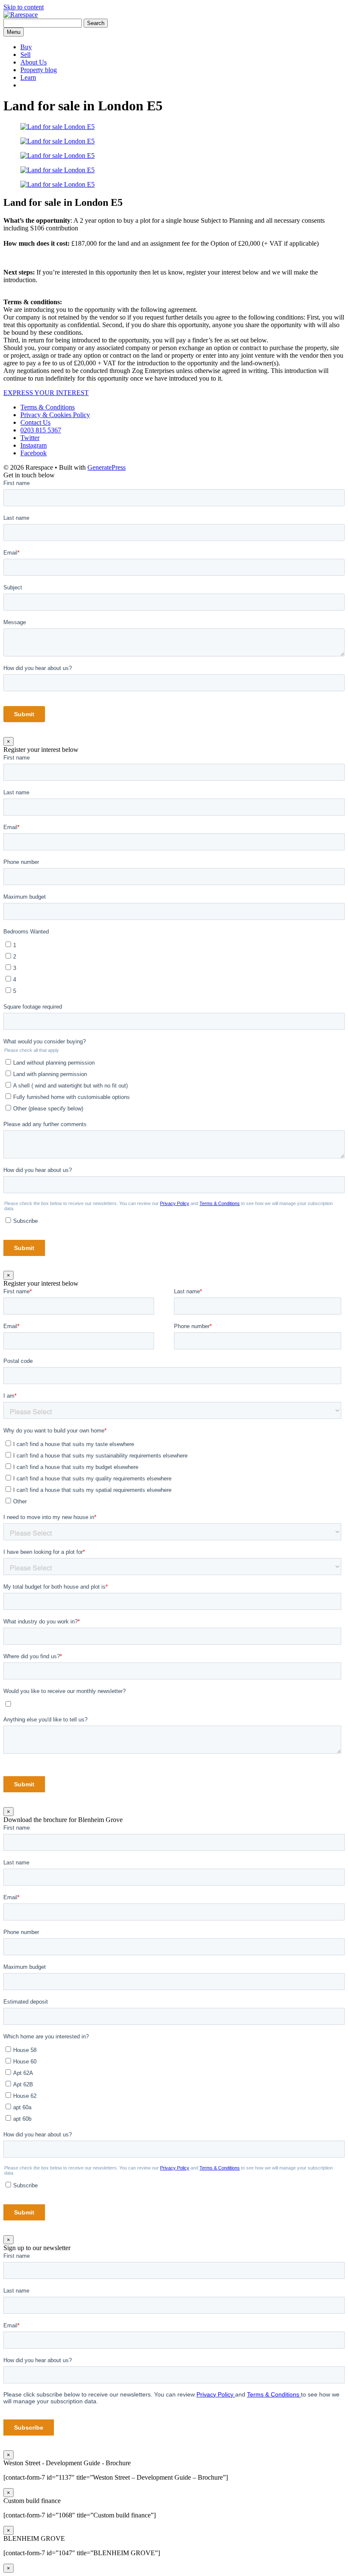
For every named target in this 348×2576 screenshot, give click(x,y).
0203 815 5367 (41, 430)
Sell (25, 55)
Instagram (34, 445)
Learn (28, 77)
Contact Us (35, 422)
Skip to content (24, 7)
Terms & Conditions (48, 407)
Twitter (30, 438)
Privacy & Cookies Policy (55, 415)
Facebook (34, 453)
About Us (34, 62)
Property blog (39, 70)
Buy (26, 47)
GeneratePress (107, 467)
